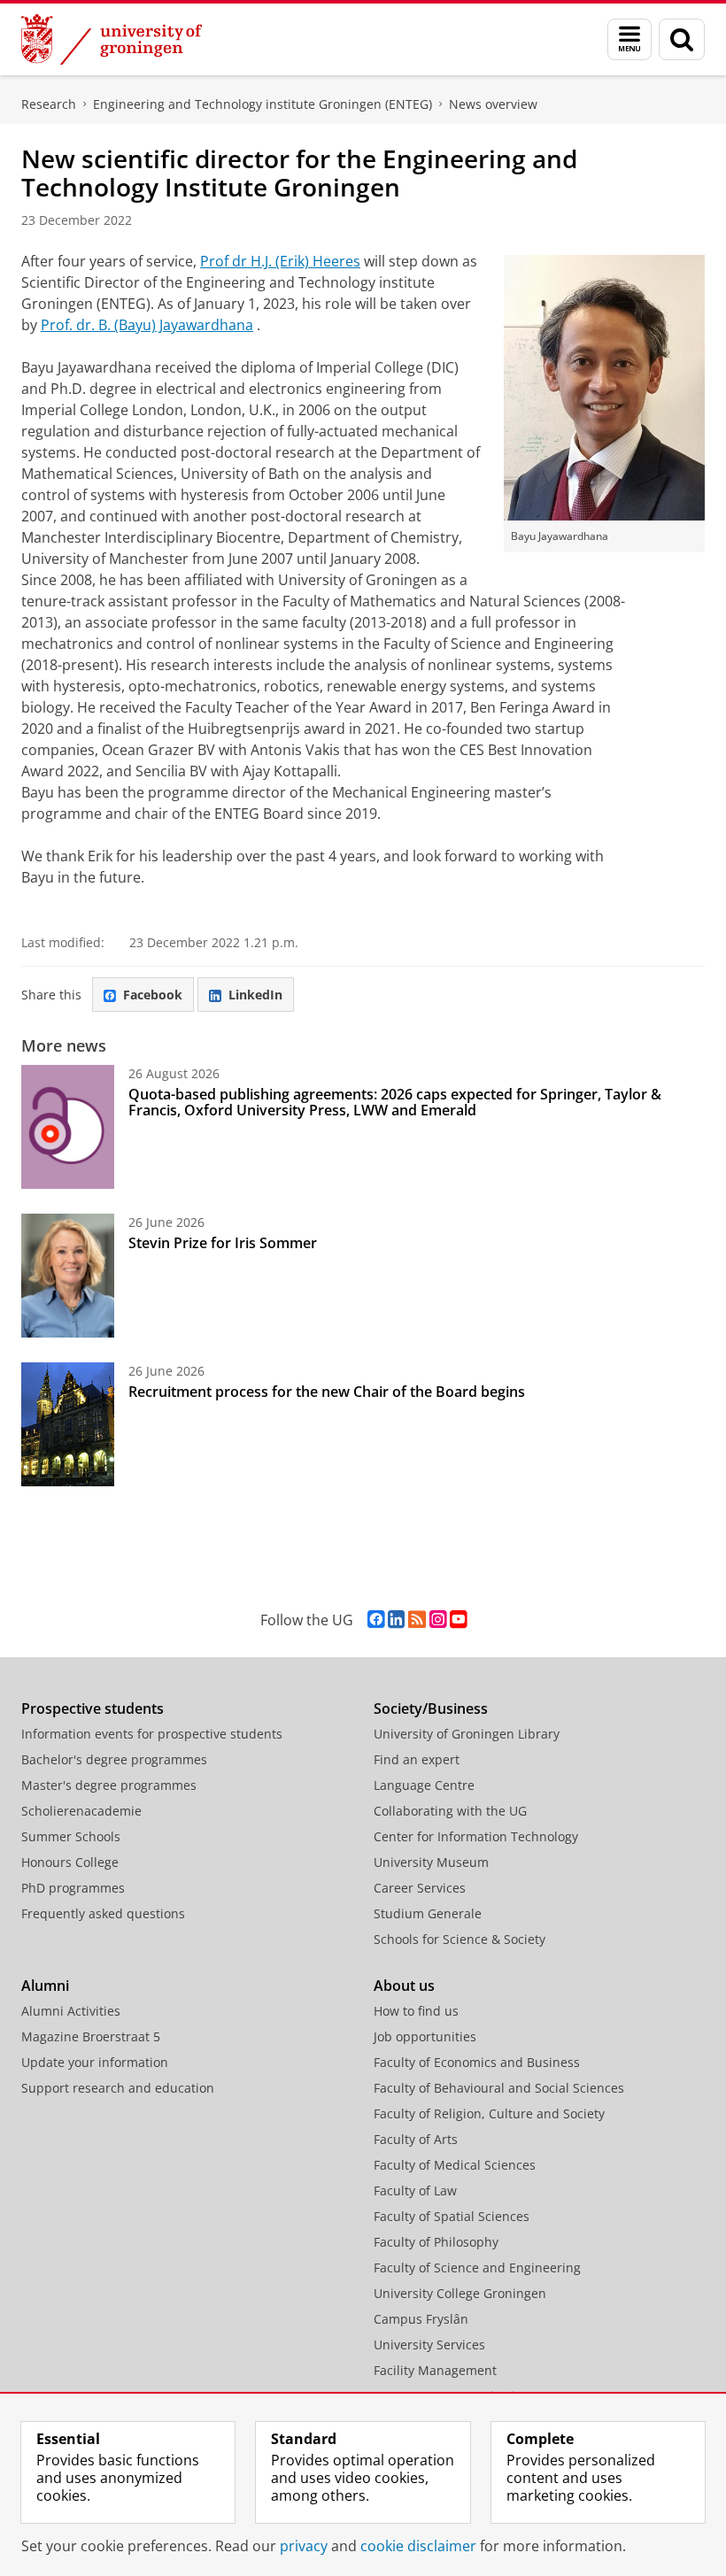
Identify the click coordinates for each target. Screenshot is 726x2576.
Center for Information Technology (476, 1836)
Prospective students (93, 1708)
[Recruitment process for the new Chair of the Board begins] (68, 1424)
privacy (304, 2546)
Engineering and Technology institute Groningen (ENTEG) (263, 104)
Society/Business (431, 1708)
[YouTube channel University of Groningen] (458, 1620)
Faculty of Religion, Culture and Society (489, 2113)
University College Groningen (460, 2293)
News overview (493, 104)
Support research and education (118, 2088)
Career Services (420, 1888)
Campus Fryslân (421, 2319)
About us (404, 1986)
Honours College (70, 1862)
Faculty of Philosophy (436, 2242)
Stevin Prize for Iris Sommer (223, 1243)
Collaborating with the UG (450, 1811)
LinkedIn (255, 995)
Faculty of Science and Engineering (477, 2267)
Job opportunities (425, 2036)
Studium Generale (428, 1913)
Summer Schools (71, 1836)
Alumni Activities (71, 2011)
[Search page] (682, 39)
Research (49, 104)
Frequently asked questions (103, 1913)
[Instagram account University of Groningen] (438, 1620)
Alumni (45, 1986)
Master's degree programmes (109, 1785)
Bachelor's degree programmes (114, 1759)
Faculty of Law (415, 2190)
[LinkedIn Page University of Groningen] (396, 1620)
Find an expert (417, 1759)
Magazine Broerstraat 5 (91, 2036)
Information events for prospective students (152, 1734)
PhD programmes (73, 1888)
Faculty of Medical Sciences (455, 2165)
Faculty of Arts (416, 2139)
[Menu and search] (629, 39)
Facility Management (435, 2370)
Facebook (153, 995)
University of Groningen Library (467, 1734)
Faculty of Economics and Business (477, 2062)
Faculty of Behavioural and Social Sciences (499, 2088)
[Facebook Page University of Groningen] (376, 1620)
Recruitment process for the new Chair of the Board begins (327, 1392)
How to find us (416, 2011)
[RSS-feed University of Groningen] (417, 1620)
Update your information (95, 2062)
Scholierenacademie (81, 1811)
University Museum (431, 1862)
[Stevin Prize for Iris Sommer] (68, 1276)
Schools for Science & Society (460, 1939)
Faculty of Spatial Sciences (452, 2216)
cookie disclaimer (418, 2546)
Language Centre (424, 1785)
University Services (429, 2345)
